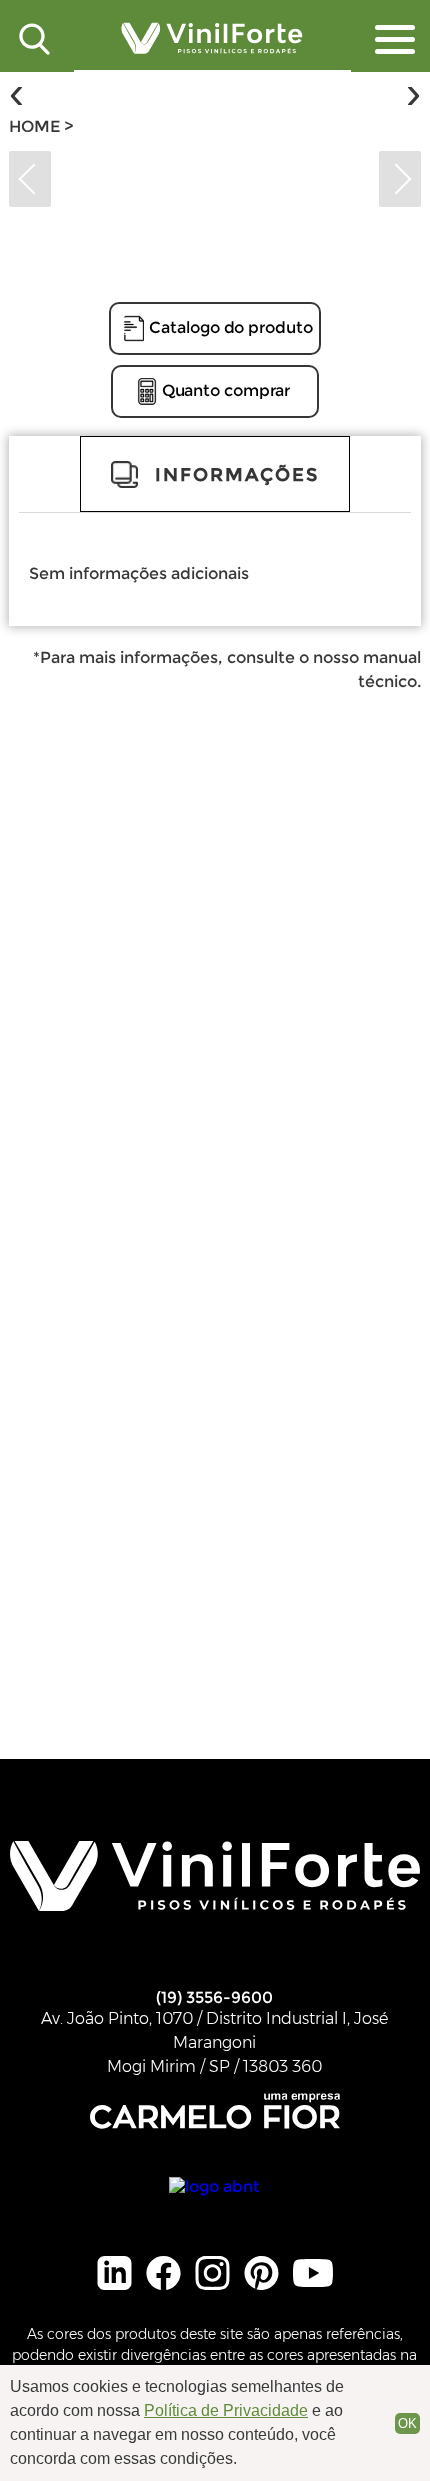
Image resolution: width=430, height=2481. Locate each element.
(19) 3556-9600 (214, 1997)
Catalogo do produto (230, 327)
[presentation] (16, 93)
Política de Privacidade (226, 2410)
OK (407, 2423)
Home (36, 126)
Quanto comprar (226, 390)
